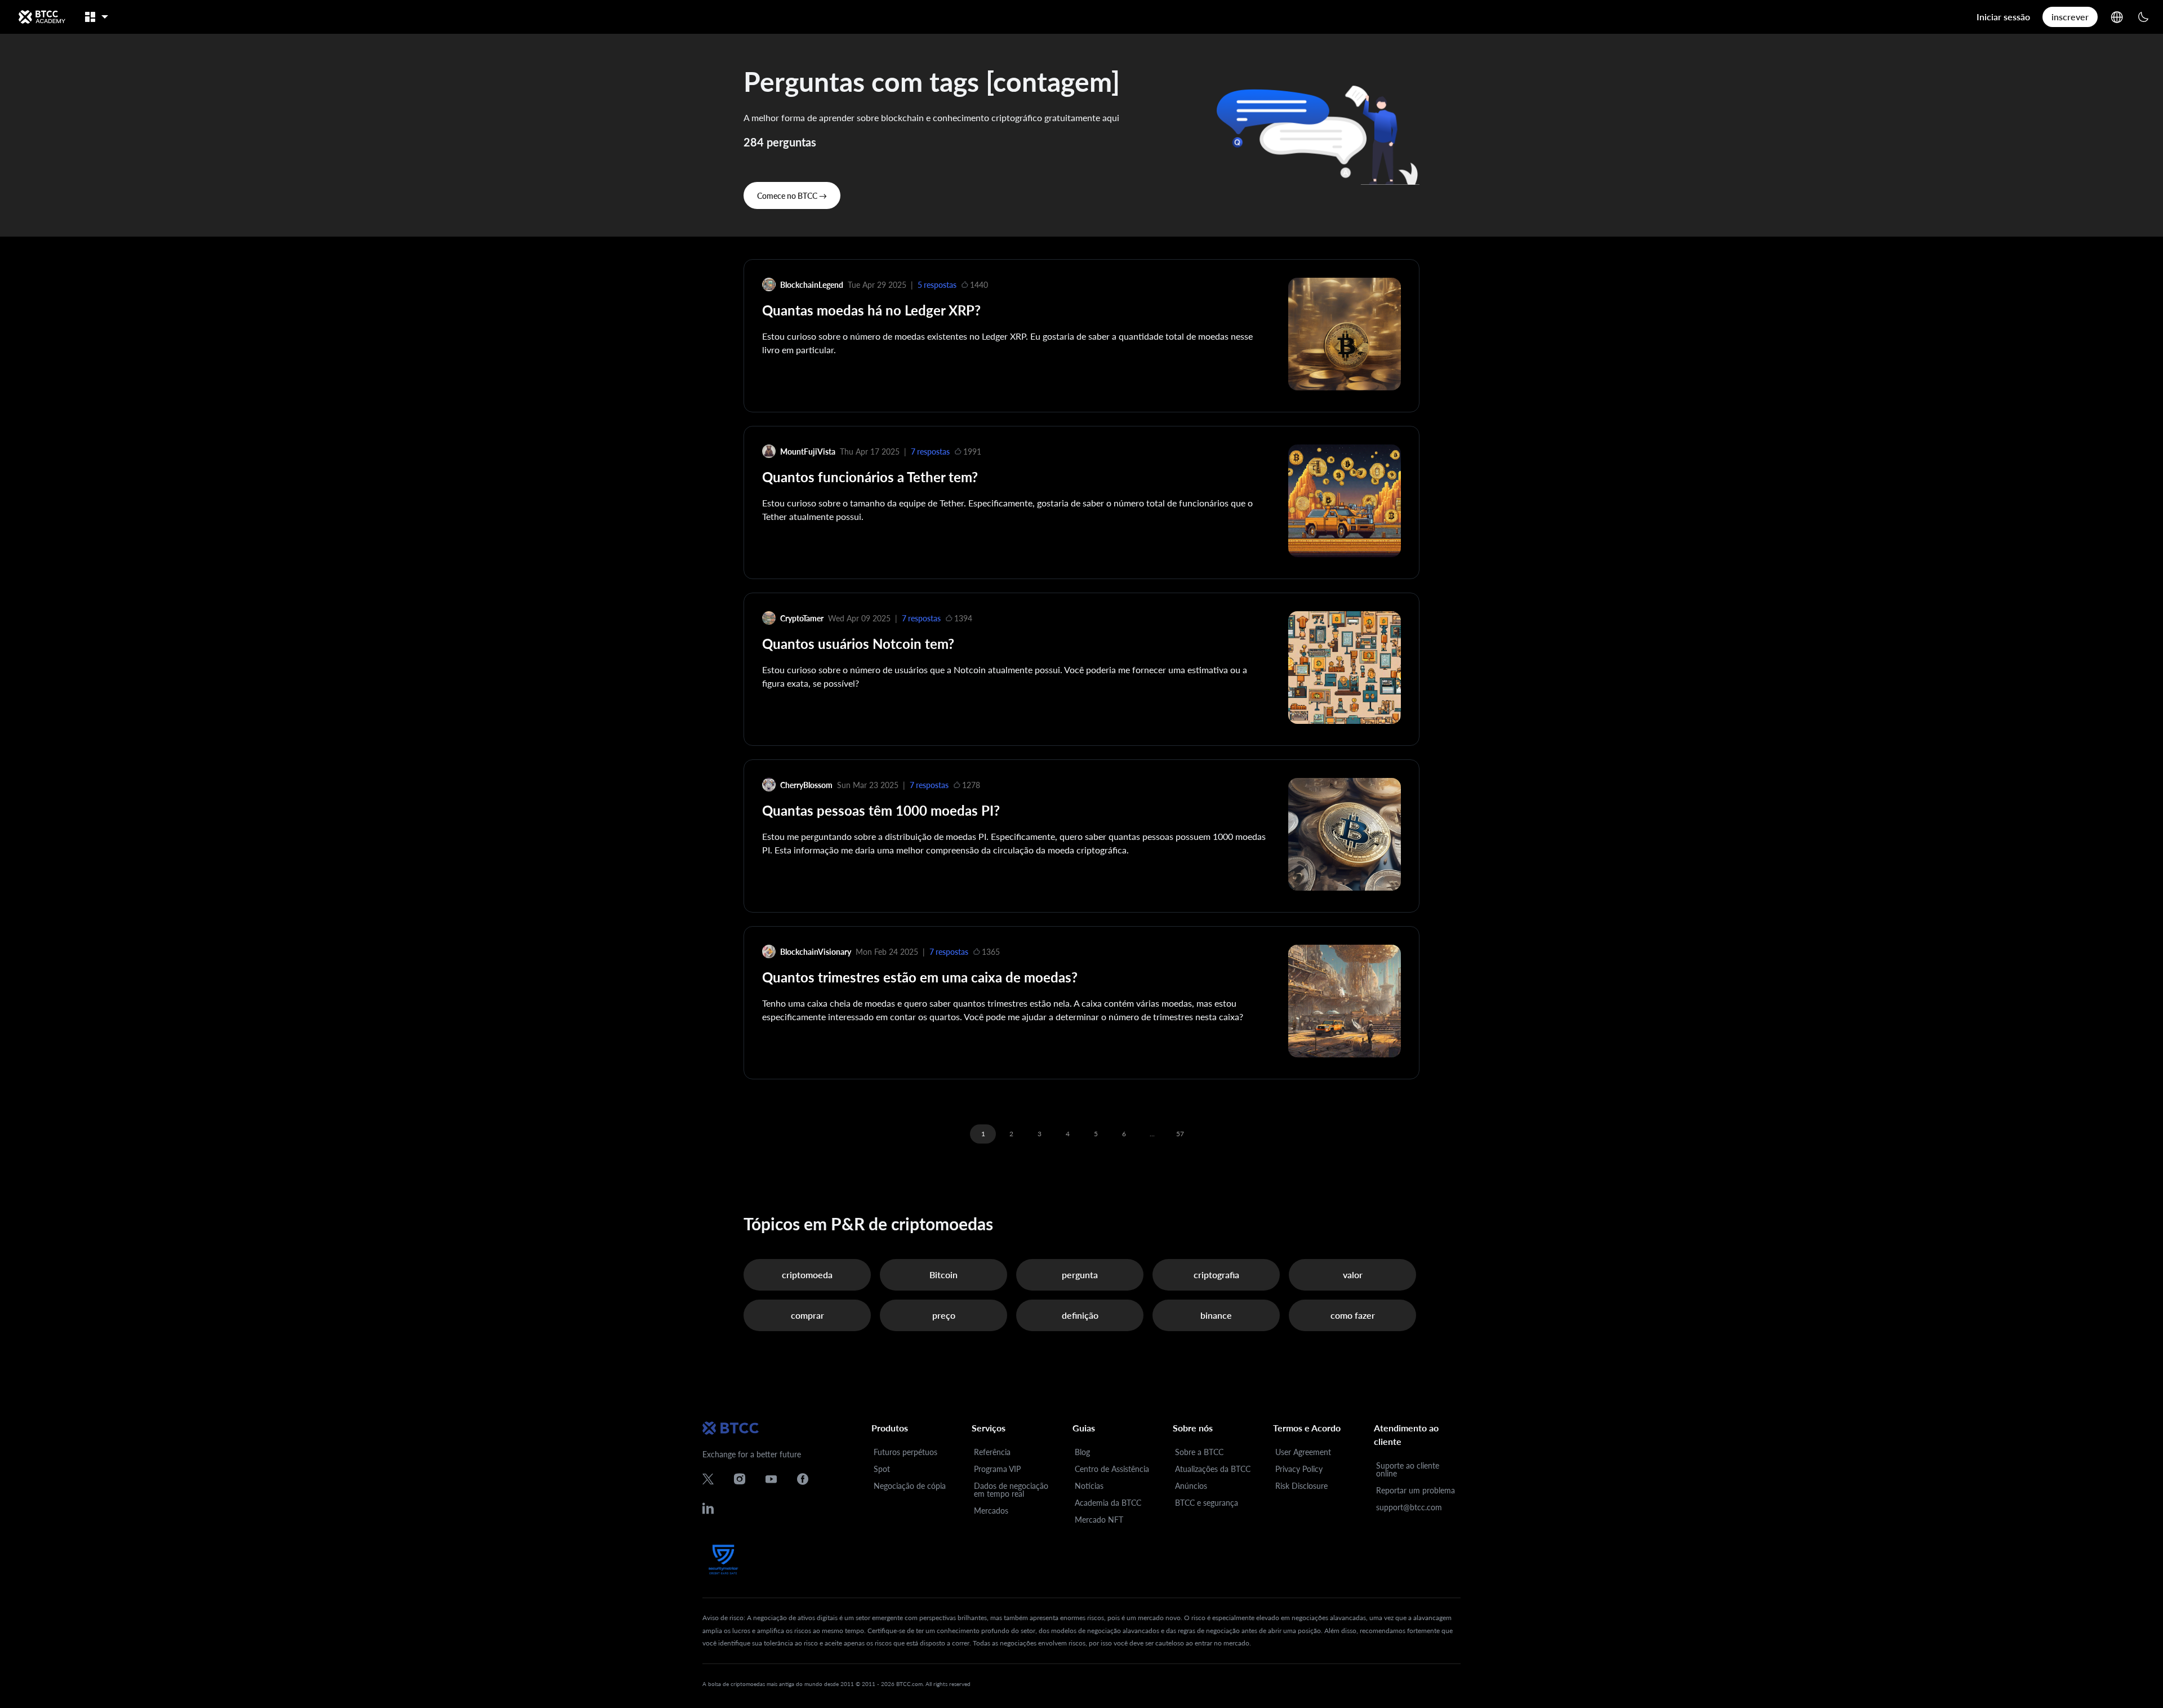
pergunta (1080, 1275)
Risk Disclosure (1301, 1486)
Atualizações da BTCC (1213, 1469)
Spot (882, 1469)
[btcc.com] (42, 17)
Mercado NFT (1099, 1520)
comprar (807, 1315)
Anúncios (1191, 1486)
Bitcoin (943, 1275)
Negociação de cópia (910, 1486)
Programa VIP (997, 1469)
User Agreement (1303, 1452)
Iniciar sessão (2003, 17)
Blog (1082, 1452)
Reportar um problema (1416, 1490)
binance (1216, 1315)
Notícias (1089, 1486)
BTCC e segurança (1207, 1503)
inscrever (2070, 17)
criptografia (1216, 1275)
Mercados (991, 1511)
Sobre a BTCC (1199, 1452)
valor (1353, 1275)
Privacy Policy (1299, 1469)
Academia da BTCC (1108, 1503)
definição (1080, 1315)
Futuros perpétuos (905, 1452)
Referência (992, 1452)
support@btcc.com (1409, 1507)
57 (1180, 1134)
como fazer (1353, 1315)
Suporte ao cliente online (1408, 1469)
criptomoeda (807, 1275)
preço (944, 1315)
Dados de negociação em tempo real (1011, 1490)
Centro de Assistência (1112, 1469)
